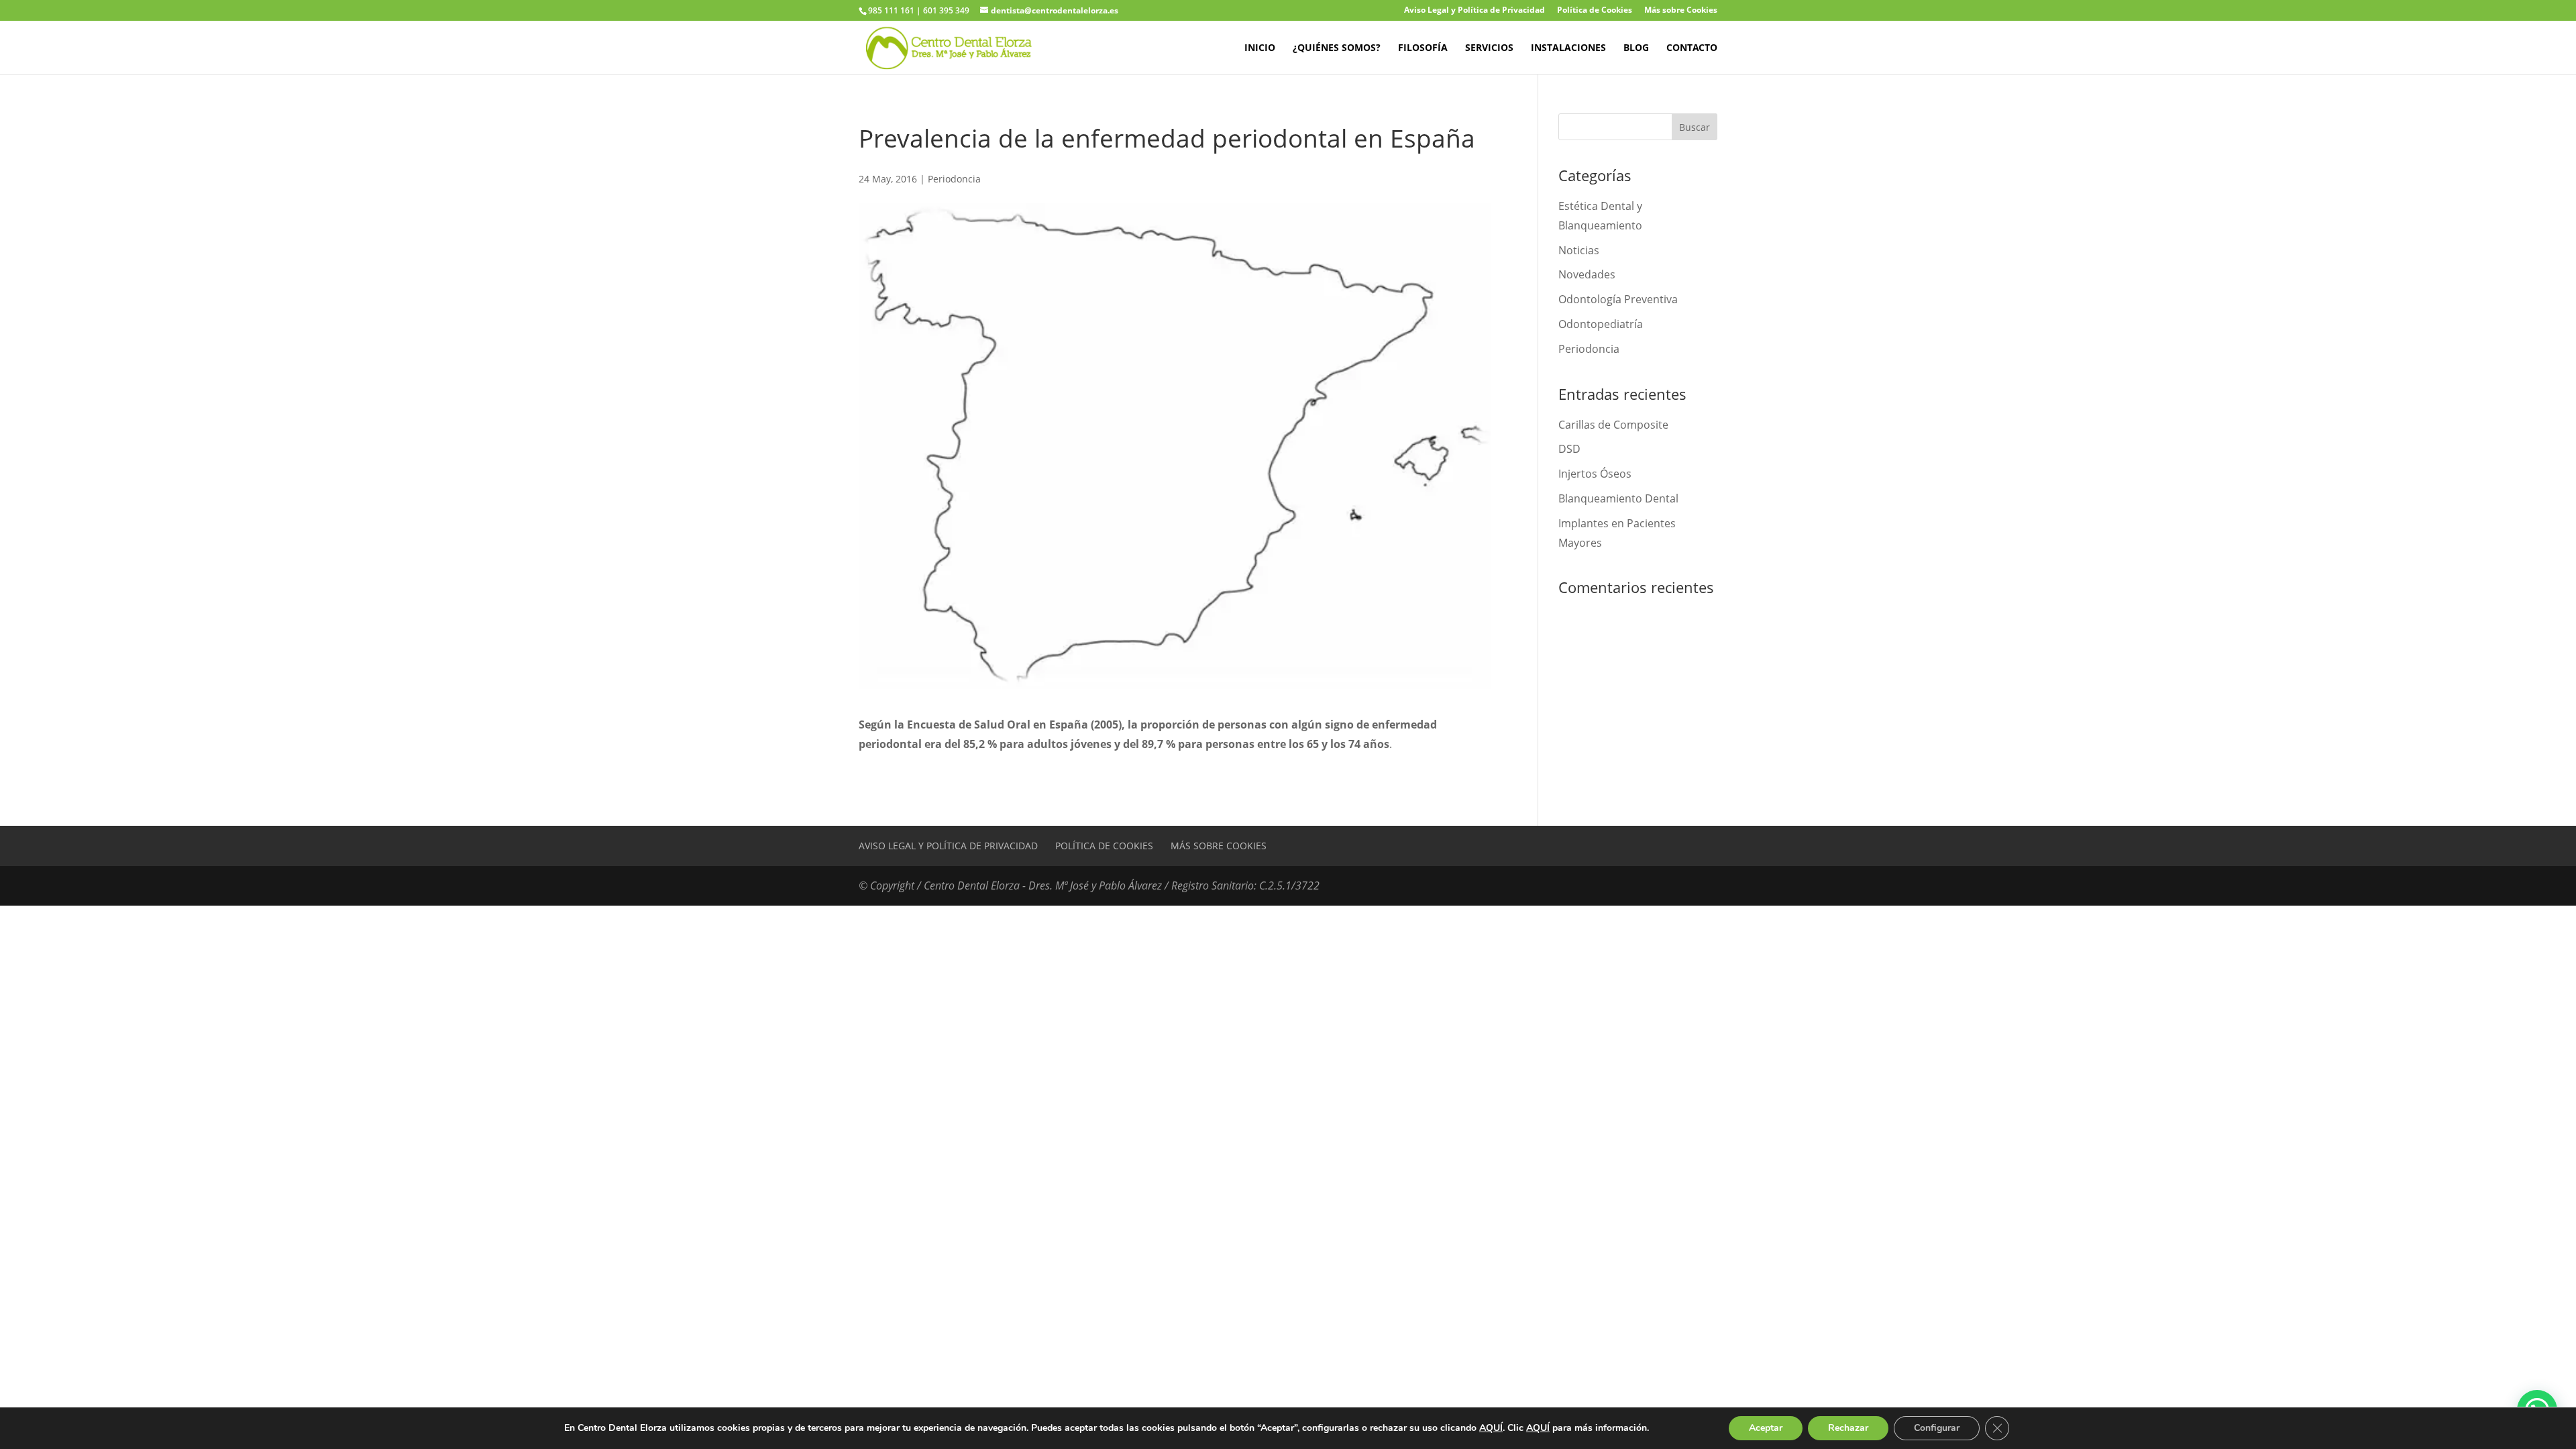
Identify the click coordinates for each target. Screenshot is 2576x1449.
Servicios (1489, 48)
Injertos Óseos (1595, 474)
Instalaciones (1568, 48)
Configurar (1937, 1428)
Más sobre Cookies (1681, 11)
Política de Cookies (1595, 11)
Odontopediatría (1601, 324)
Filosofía (1423, 48)
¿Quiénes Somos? (1337, 48)
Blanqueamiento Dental (1618, 498)
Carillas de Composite (1613, 425)
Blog (1636, 48)
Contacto (1692, 48)
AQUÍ (1491, 1428)
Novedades (1587, 274)
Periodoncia (954, 179)
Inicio (1260, 48)
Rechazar (1848, 1428)
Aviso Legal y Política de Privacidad (1474, 11)
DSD (1569, 449)
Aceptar (1766, 1428)
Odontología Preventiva (1618, 299)
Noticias (1579, 250)
